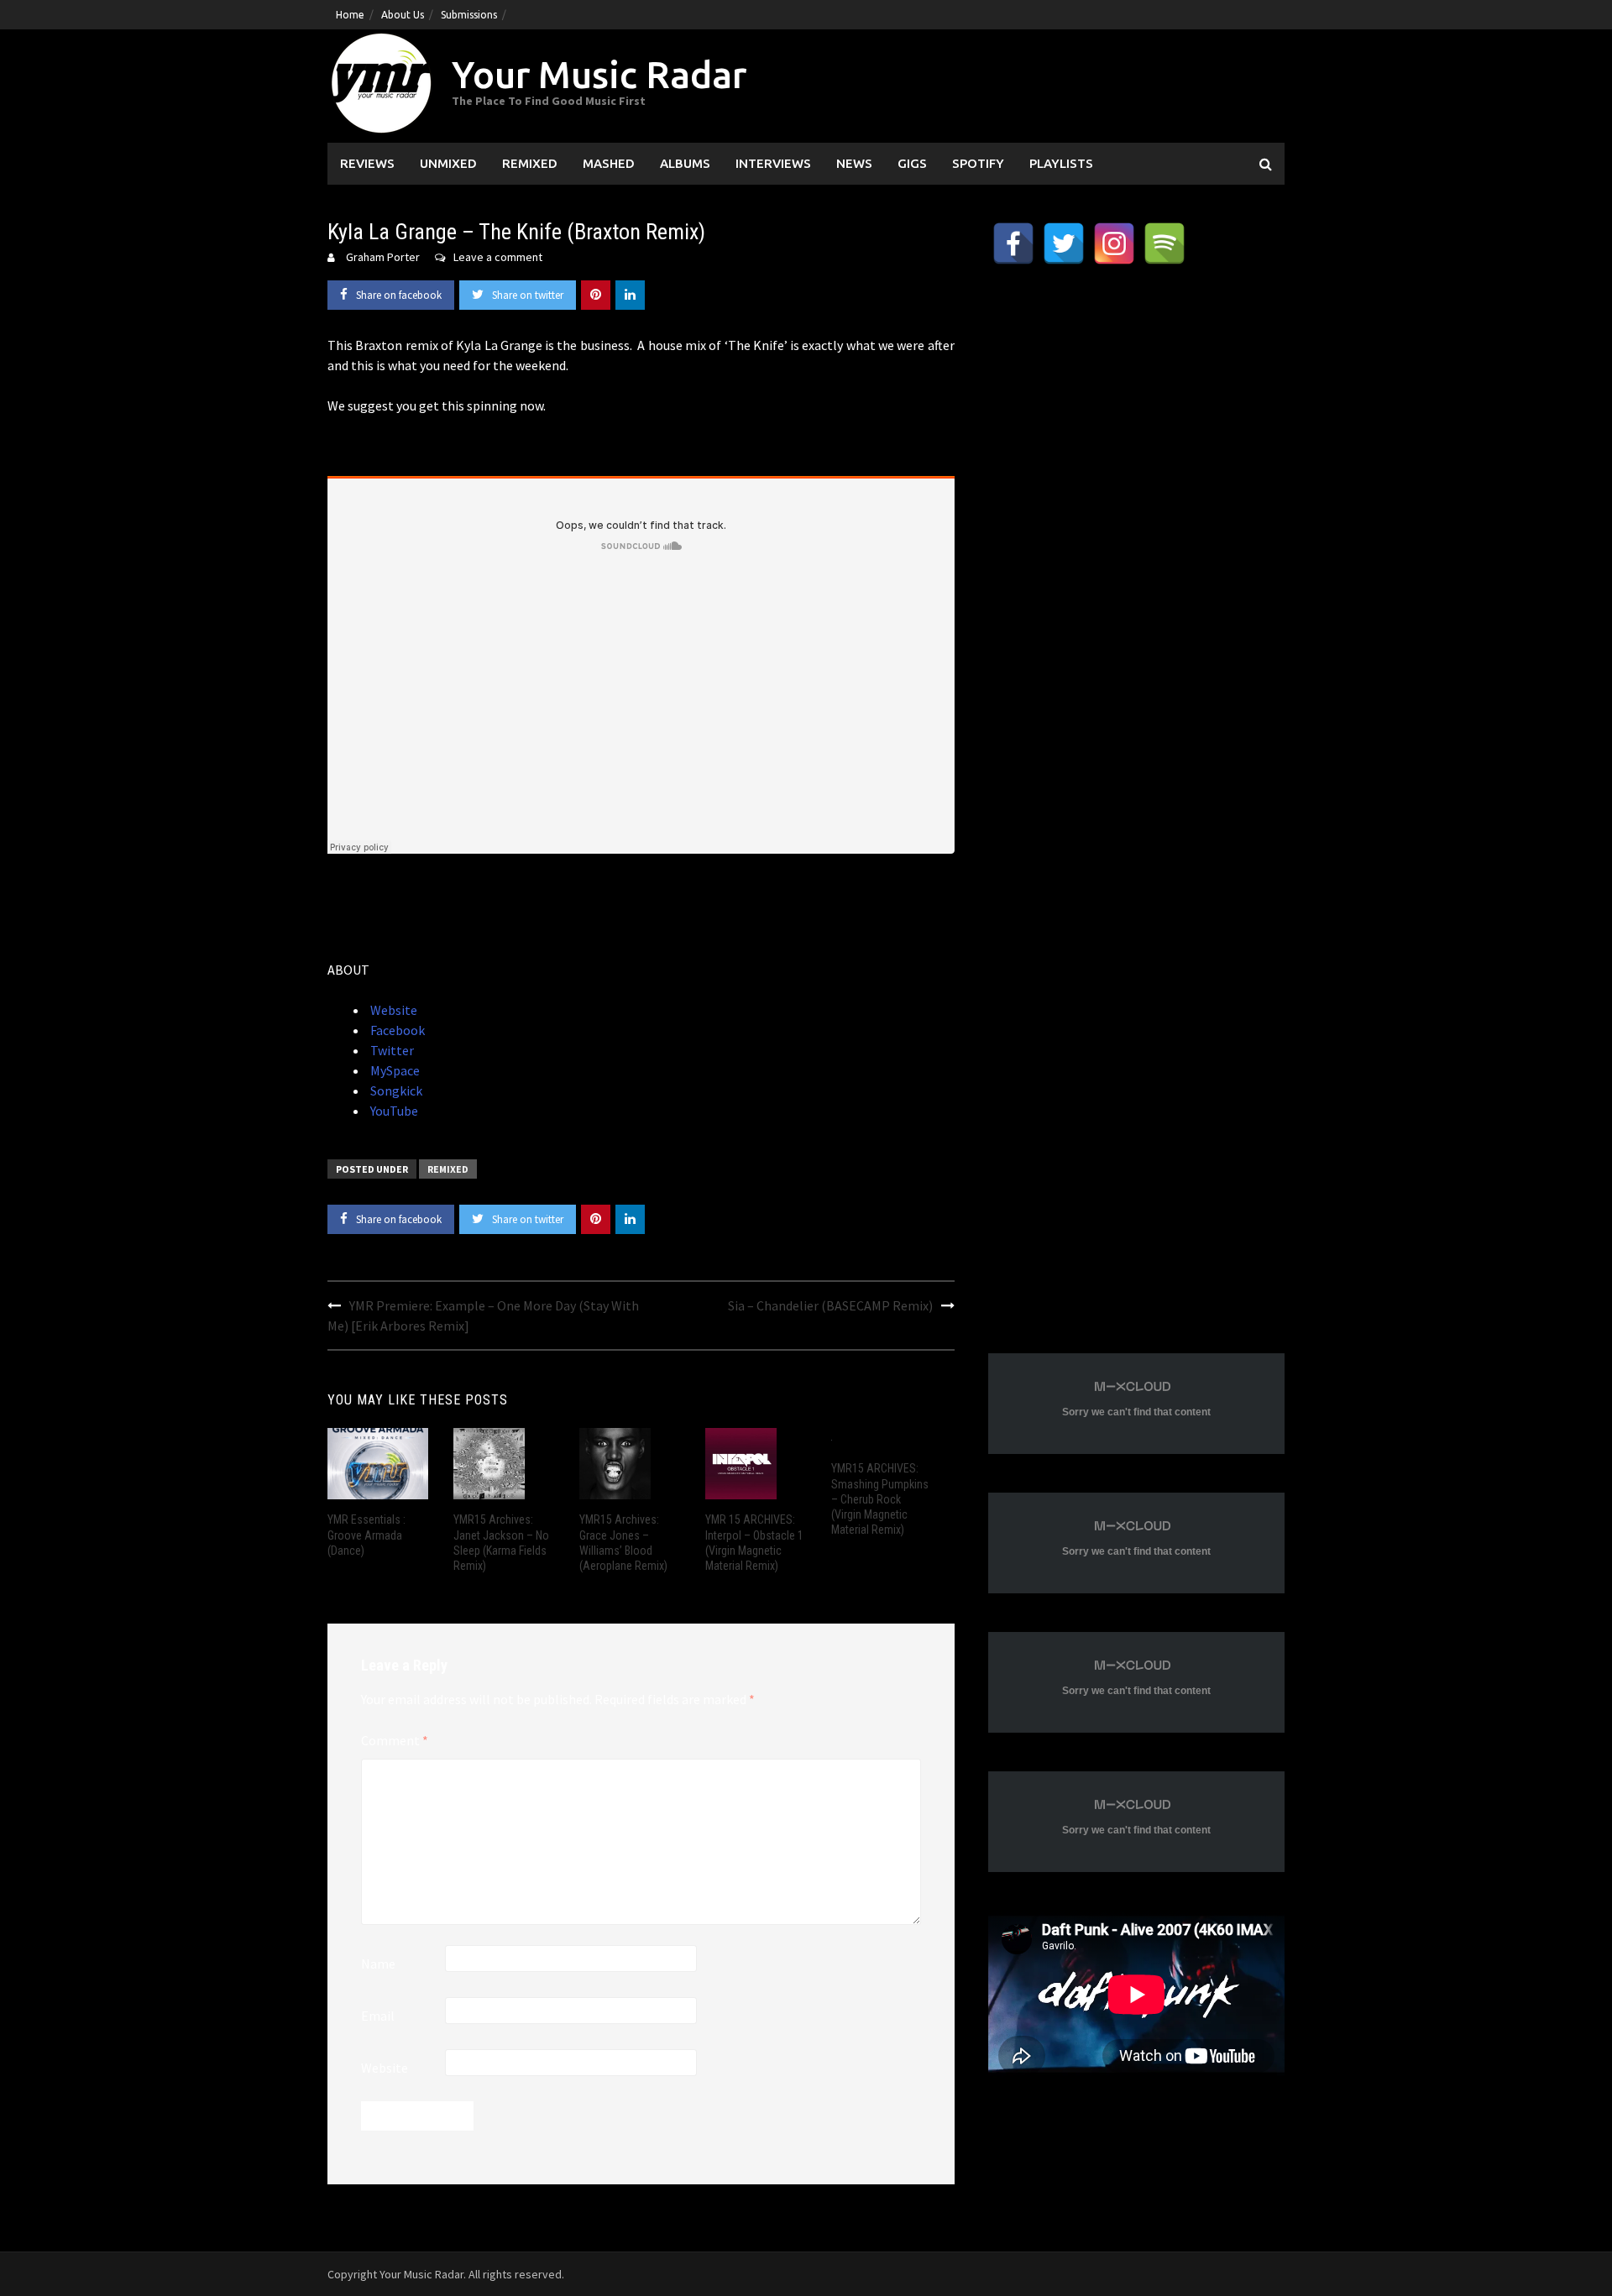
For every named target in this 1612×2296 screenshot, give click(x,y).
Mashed (609, 163)
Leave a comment (498, 257)
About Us (403, 15)
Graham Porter (383, 257)
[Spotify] (1165, 243)
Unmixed (448, 163)
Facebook (396, 1030)
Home (350, 15)
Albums (685, 163)
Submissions (469, 15)
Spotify (978, 163)
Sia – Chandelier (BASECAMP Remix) (830, 1305)
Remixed (530, 163)
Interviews (773, 163)
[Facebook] (1013, 243)
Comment (395, 1740)
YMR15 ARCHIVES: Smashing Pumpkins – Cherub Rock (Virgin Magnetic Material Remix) (880, 1499)
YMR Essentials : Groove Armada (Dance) (366, 1535)
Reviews (367, 163)
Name (378, 1964)
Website (393, 1010)
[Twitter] (1064, 243)
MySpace (394, 1070)
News (854, 163)
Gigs (912, 163)
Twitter (391, 1050)
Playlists (1061, 163)
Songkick (395, 1090)
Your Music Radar (599, 74)
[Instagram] (1114, 243)
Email (378, 2016)
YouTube (393, 1111)
